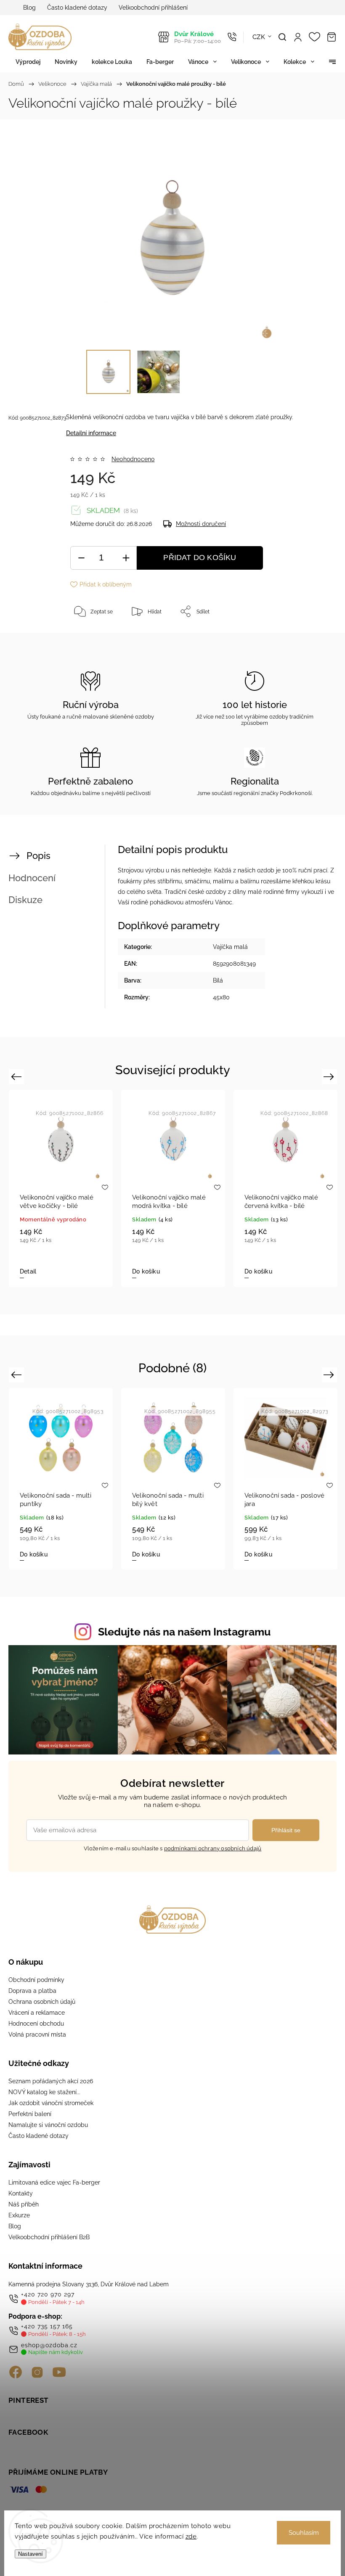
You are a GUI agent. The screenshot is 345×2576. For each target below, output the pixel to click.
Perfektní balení (30, 2114)
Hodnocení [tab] (32, 878)
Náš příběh (24, 2204)
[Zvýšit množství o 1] (126, 558)
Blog (29, 8)
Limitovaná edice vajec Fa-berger (54, 2182)
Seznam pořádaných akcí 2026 (51, 2081)
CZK (259, 37)
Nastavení (31, 2554)
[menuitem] (28, 62)
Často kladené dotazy (77, 8)
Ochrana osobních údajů (42, 2002)
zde (191, 2536)
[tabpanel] (61, 1188)
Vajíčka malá (230, 947)
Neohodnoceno (133, 459)
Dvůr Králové (198, 37)
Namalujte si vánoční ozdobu (48, 2125)
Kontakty (21, 2193)
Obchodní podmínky (36, 1980)
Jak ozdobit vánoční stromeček (51, 2103)
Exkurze (19, 2215)
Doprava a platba (32, 1991)
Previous (17, 1077)
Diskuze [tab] (25, 900)
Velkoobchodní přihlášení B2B (49, 2237)
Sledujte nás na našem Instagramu (184, 1632)
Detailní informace (91, 433)
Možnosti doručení (201, 524)
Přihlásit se (286, 1830)
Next (330, 1077)
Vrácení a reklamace (37, 2013)
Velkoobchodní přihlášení (153, 8)
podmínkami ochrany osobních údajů (213, 1848)
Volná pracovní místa (37, 2034)
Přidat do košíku (200, 557)
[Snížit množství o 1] (81, 558)
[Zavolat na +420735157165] (232, 37)
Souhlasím (304, 2533)
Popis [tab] (38, 856)
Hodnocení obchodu (36, 2024)
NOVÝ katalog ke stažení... (44, 2092)
